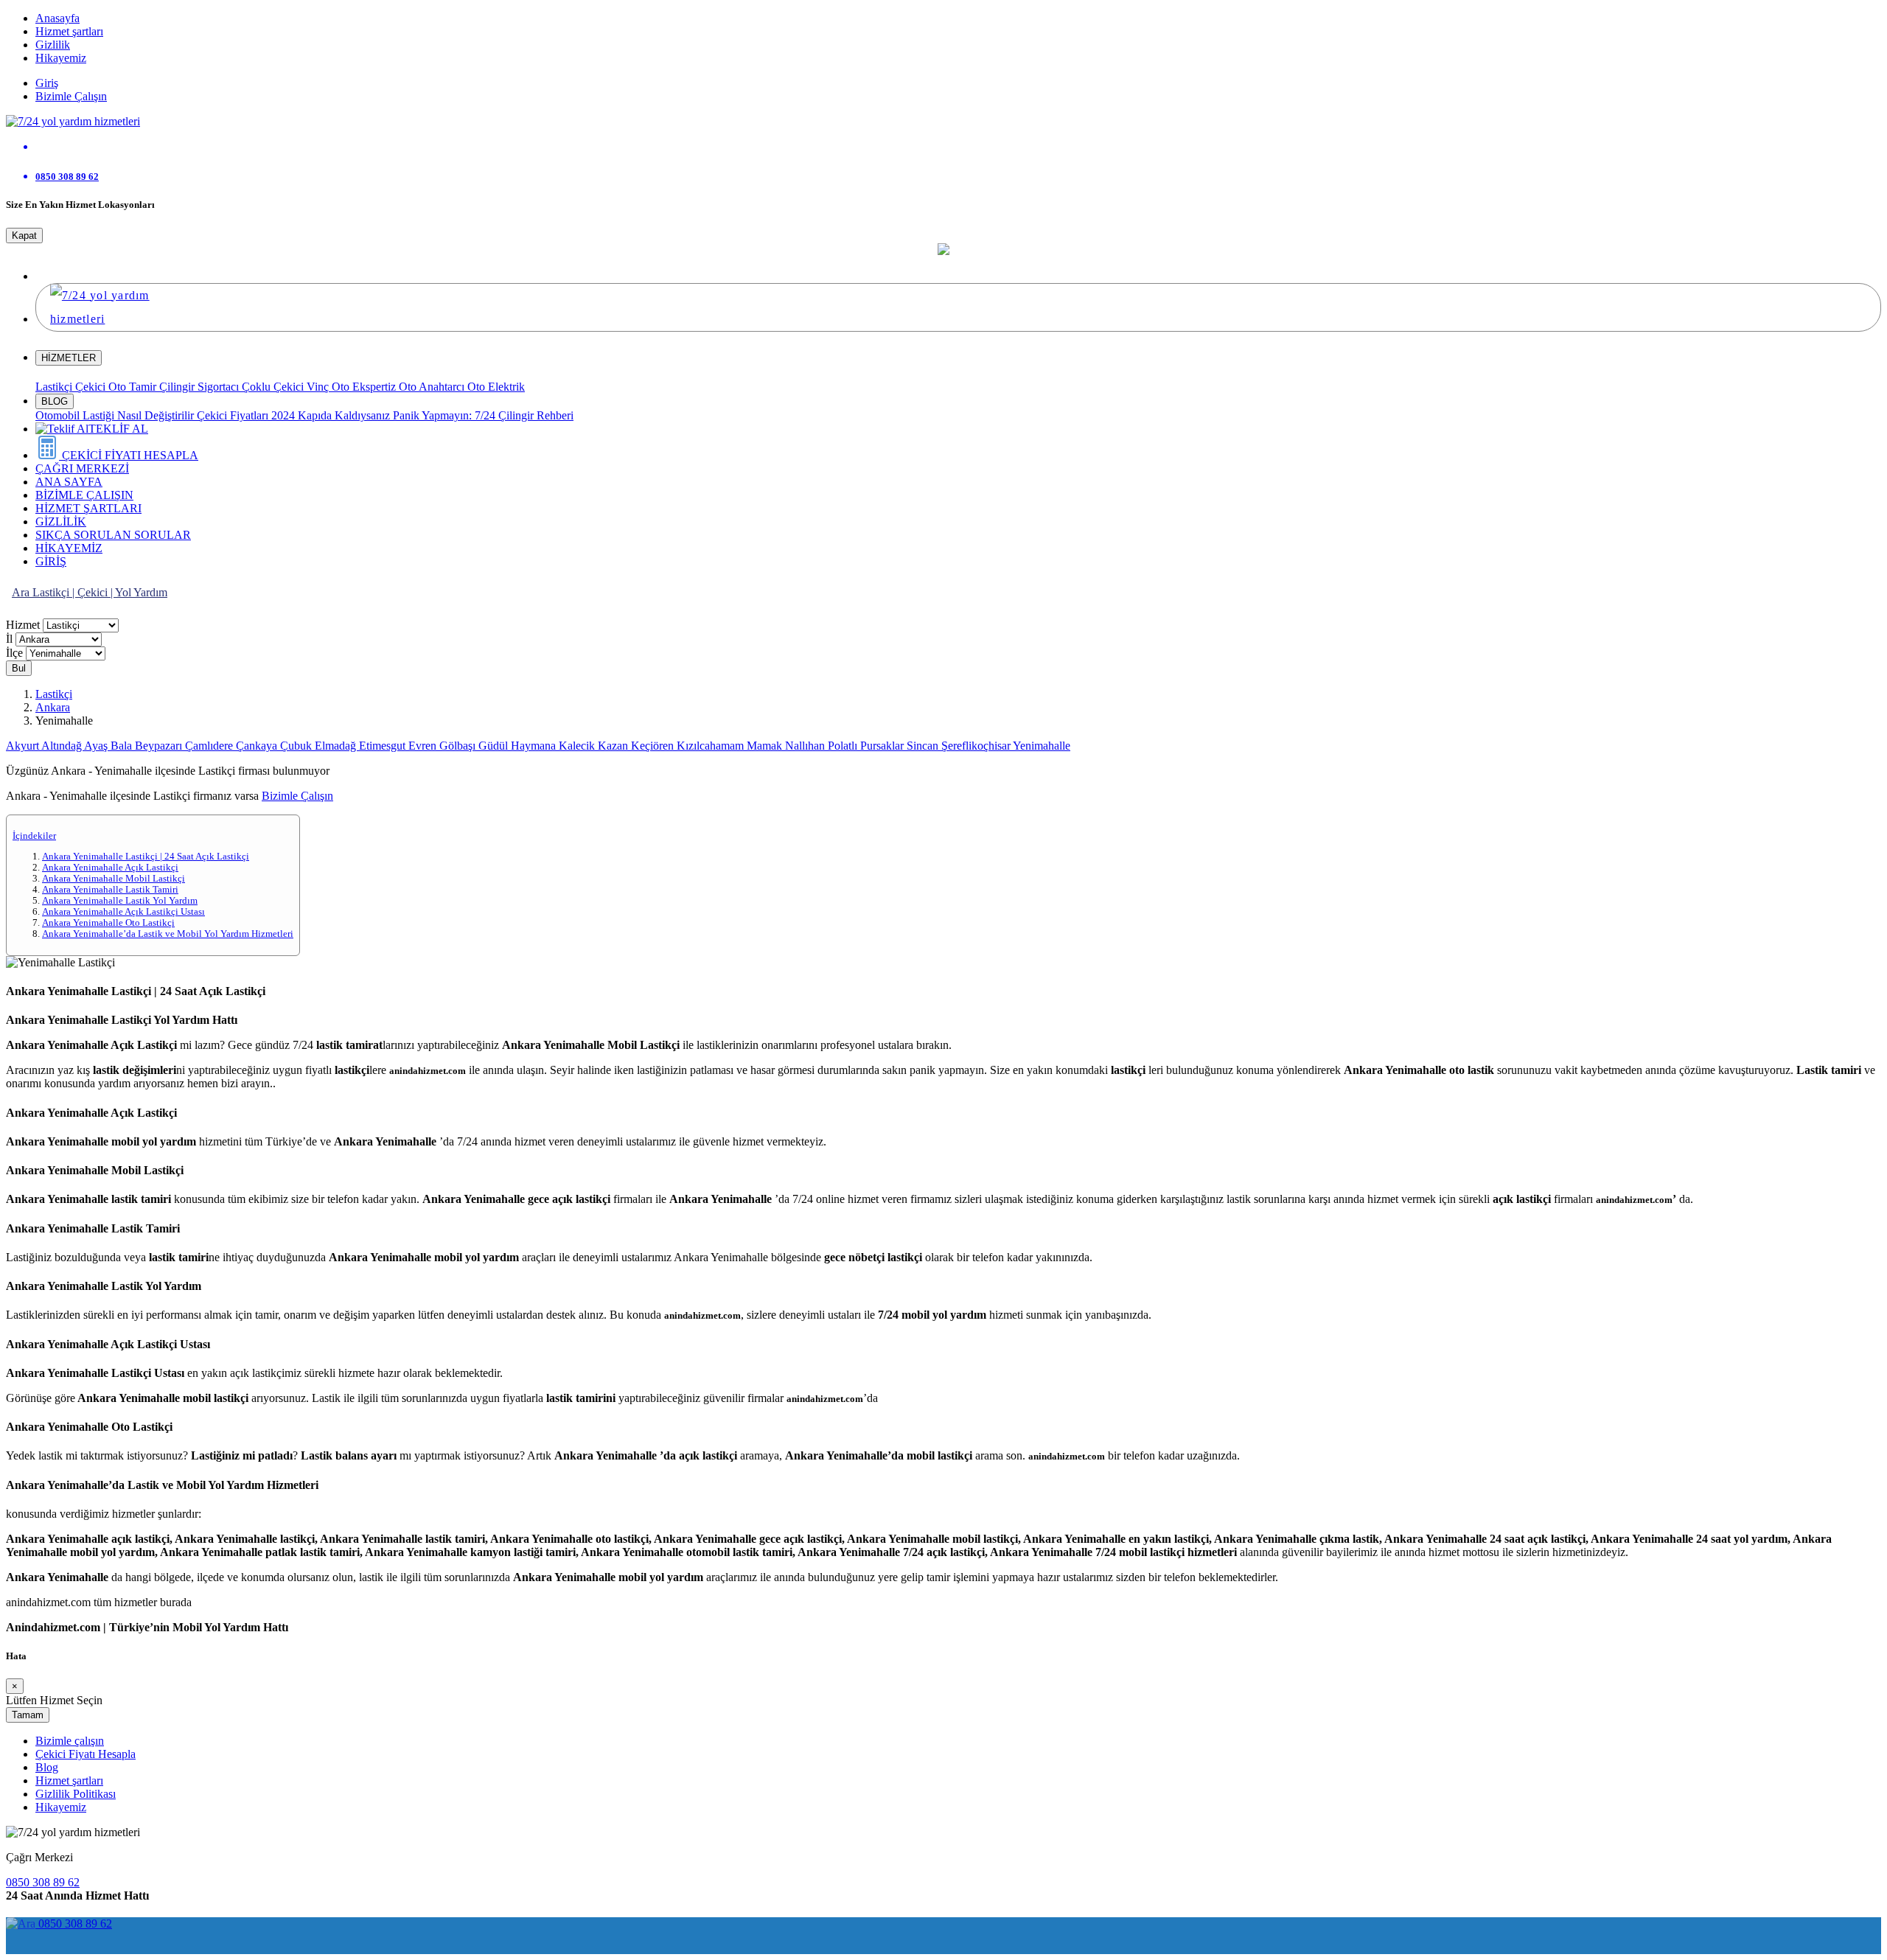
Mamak (766, 746)
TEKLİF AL (118, 429)
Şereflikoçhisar (977, 746)
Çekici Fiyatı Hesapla (86, 1754)
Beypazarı (160, 746)
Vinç (319, 387)
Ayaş (97, 746)
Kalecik (578, 746)
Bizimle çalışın (70, 1741)
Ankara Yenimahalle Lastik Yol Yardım (120, 901)
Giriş (47, 83)
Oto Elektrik (496, 387)
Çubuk (297, 746)
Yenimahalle (1042, 746)
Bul (19, 668)
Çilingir (178, 387)
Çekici (92, 387)
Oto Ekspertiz (365, 387)
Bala (123, 746)
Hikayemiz (61, 58)
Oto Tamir (134, 387)
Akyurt (24, 746)
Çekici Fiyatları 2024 (247, 415)
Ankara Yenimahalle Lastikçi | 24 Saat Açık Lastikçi (146, 857)
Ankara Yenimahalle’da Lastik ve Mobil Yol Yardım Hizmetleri (168, 934)
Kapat (24, 236)
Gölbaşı (459, 746)
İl (9, 639)
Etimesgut (384, 746)
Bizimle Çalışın (71, 96)
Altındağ (63, 746)
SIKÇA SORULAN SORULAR (113, 535)
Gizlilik (53, 45)
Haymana (535, 746)
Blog (47, 1767)
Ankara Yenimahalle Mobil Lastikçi (114, 879)
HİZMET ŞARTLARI (88, 508)
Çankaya (258, 746)
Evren (424, 746)
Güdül (495, 746)
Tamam (28, 1715)
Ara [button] (22, 592)
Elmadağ (337, 746)
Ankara (53, 707)
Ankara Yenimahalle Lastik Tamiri (110, 890)
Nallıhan (806, 746)
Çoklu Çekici (274, 387)
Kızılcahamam (712, 746)
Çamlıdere (210, 746)
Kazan (614, 746)
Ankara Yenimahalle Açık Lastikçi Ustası (123, 912)
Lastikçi (55, 387)
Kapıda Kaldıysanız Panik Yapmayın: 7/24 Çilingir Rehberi (436, 415)
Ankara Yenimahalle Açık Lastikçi (110, 868)
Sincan (924, 746)
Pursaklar (883, 746)
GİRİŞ (51, 561)
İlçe (14, 653)
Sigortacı (220, 387)
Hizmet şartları (69, 31)
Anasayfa (57, 18)
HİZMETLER (69, 358)
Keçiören (654, 746)
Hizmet (23, 625)
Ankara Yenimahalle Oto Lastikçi (108, 923)
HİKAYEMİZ (69, 548)
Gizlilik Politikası (76, 1794)
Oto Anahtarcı (433, 387)
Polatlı (844, 746)
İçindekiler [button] (34, 836)
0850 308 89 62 (43, 1882)
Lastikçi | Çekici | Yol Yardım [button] (100, 592)
